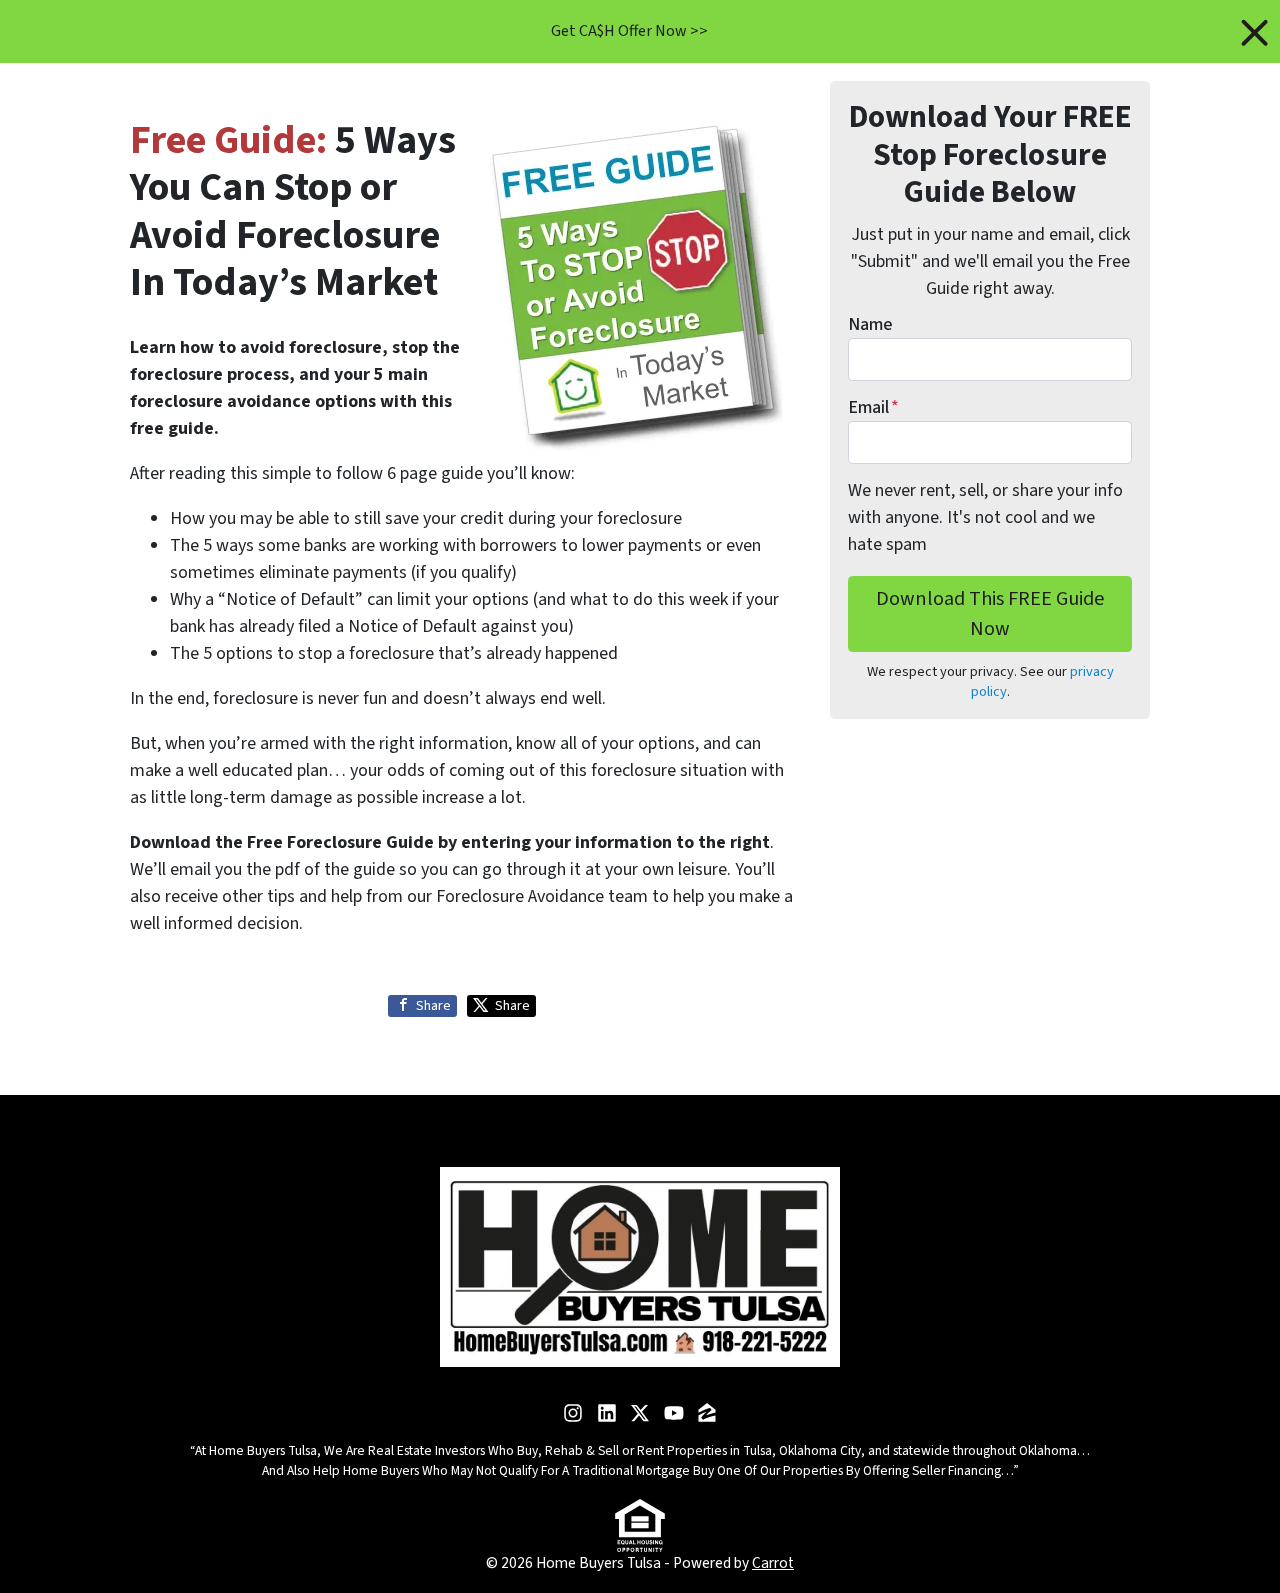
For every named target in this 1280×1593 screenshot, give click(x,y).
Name (870, 324)
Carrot (773, 1563)
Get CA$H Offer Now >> (629, 31)
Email (873, 407)
